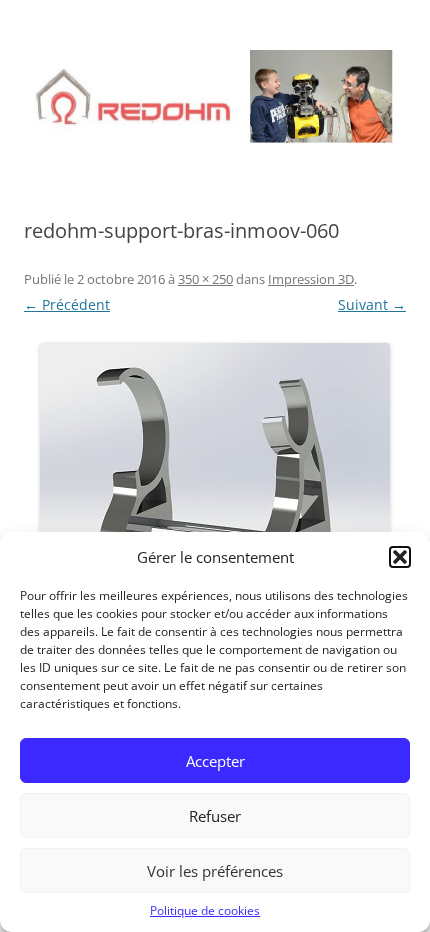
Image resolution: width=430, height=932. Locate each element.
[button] (400, 557)
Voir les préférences (215, 871)
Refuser (215, 816)
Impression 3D (311, 279)
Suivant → (372, 304)
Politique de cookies (205, 910)
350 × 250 (205, 279)
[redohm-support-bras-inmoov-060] (215, 468)
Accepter (215, 761)
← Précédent (67, 304)
